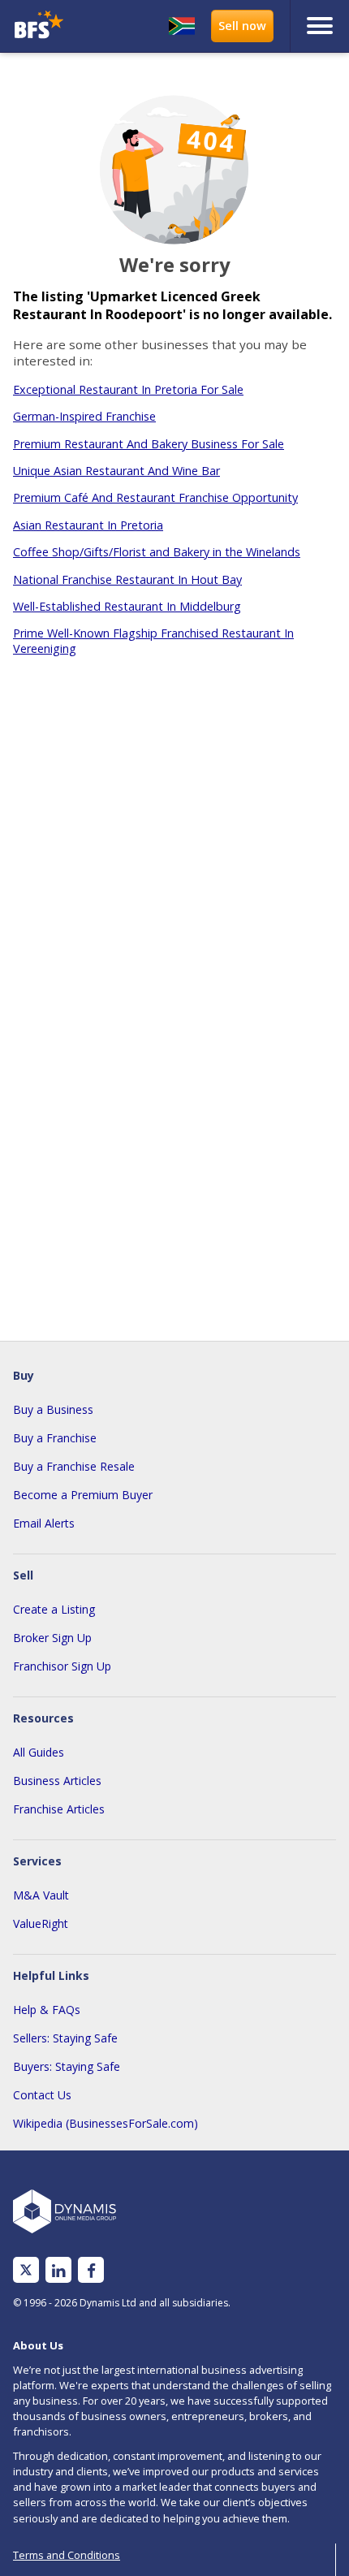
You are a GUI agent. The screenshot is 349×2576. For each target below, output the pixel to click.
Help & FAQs (47, 2010)
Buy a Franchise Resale (74, 1466)
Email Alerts (44, 1523)
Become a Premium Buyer (83, 1495)
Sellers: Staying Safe (65, 2038)
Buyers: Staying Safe (67, 2066)
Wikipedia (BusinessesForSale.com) (106, 2123)
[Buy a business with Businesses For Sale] (47, 26)
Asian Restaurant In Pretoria (88, 525)
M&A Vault (41, 1895)
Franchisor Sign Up (62, 1666)
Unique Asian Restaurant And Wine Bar (116, 471)
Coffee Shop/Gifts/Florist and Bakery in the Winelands (157, 552)
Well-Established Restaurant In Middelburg (127, 606)
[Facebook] (91, 2270)
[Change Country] (182, 26)
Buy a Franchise (55, 1438)
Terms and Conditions (67, 2555)
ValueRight (41, 1923)
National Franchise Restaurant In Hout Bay (127, 579)
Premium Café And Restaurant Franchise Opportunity (155, 497)
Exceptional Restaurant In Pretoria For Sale (128, 389)
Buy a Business (53, 1409)
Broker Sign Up (52, 1638)
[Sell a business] (242, 26)
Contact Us (42, 2095)
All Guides (39, 1752)
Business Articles (57, 1781)
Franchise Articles (59, 1809)
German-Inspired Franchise (84, 416)
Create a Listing (54, 1609)
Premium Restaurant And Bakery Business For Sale (149, 444)
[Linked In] (58, 2270)
